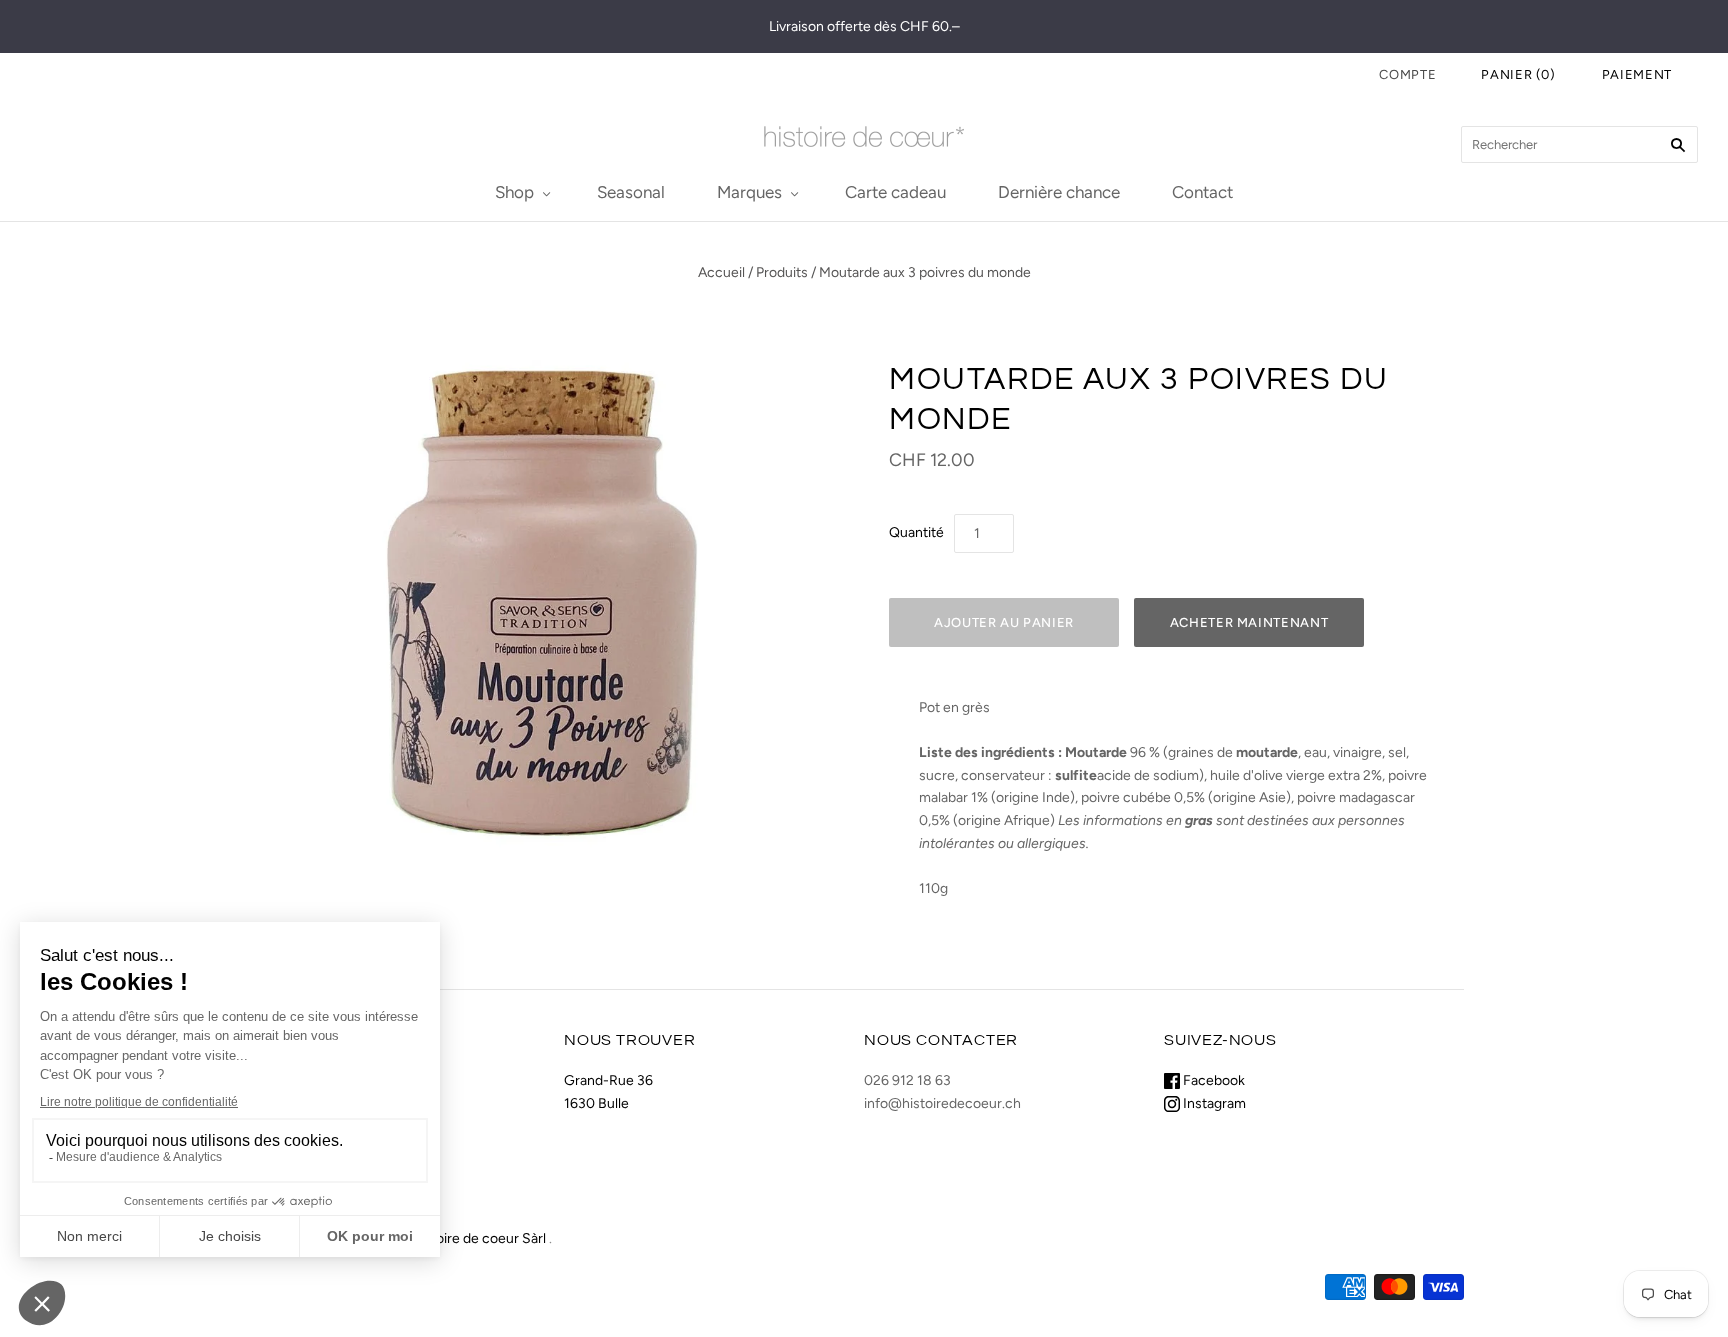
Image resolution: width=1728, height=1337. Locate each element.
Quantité (916, 532)
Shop (514, 192)
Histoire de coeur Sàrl (478, 1238)
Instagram (1213, 1103)
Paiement (1637, 74)
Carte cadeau (895, 192)
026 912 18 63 (907, 1080)
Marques (749, 192)
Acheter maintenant (1249, 622)
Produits (782, 272)
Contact (1202, 192)
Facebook (1212, 1080)
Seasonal (631, 192)
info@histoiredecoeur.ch (942, 1103)
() (1518, 74)
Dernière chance (1059, 192)
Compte (1407, 74)
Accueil (721, 272)
